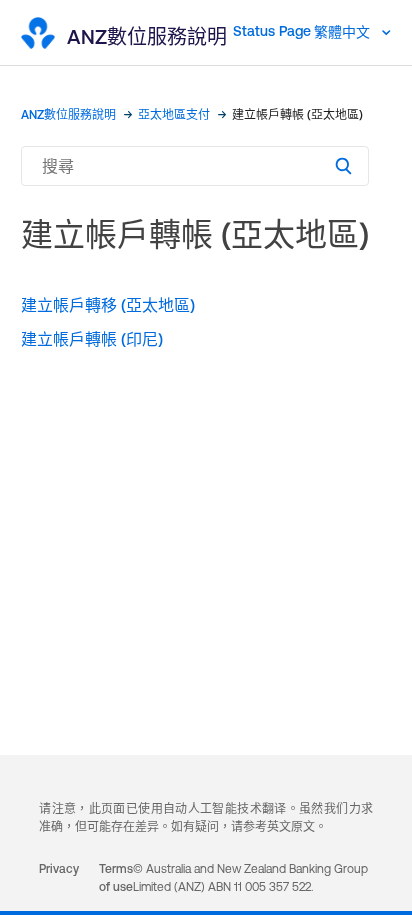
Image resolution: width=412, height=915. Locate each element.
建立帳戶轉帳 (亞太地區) (297, 115)
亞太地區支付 (174, 115)
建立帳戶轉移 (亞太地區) (108, 305)
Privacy (59, 869)
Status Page (272, 31)
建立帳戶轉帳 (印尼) (92, 339)
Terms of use (116, 878)
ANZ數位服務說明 (68, 115)
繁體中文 (344, 32)
